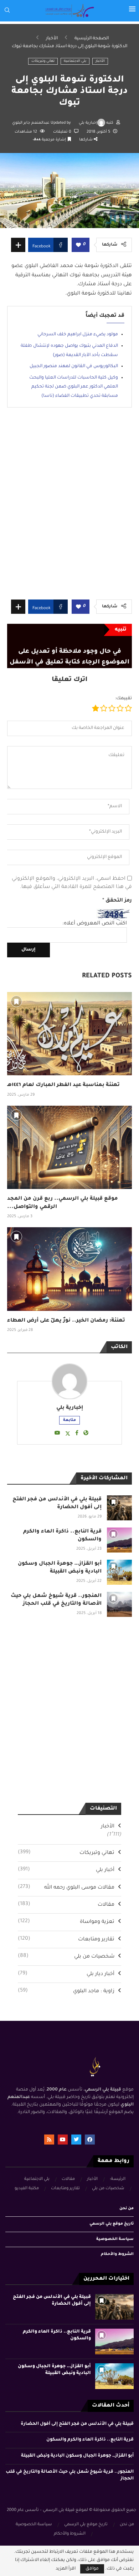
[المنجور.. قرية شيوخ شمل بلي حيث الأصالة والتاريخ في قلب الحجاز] (119, 1604)
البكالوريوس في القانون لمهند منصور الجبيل (74, 366)
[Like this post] (78, 245)
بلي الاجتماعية (75, 61)
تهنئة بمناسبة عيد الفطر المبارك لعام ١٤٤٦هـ (63, 1085)
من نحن (127, 2209)
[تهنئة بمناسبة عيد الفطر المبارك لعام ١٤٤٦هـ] (69, 1034)
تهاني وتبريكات (43, 61)
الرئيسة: (118, 2179)
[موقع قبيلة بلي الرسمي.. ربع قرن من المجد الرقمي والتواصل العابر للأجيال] (69, 1147)
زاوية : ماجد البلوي (66, 1991)
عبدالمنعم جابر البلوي (31, 123)
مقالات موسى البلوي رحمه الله (66, 1887)
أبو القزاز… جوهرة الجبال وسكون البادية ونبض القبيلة (77, 2456)
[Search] (7, 11)
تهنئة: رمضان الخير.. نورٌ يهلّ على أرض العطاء (66, 1321)
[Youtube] (63, 2140)
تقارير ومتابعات (66, 1939)
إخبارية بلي (88, 123)
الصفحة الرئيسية (92, 39)
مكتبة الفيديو (27, 2189)
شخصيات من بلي (66, 1956)
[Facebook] (90, 2140)
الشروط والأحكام (117, 2254)
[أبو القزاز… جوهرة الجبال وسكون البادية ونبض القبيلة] (119, 1572)
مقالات (66, 1905)
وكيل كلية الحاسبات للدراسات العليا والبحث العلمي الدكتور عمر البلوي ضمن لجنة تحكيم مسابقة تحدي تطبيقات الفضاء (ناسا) (74, 387)
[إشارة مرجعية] (16, 1001)
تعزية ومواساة (66, 1922)
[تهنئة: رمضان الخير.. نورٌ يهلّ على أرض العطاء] (69, 1269)
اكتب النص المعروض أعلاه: (95, 924)
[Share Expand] (18, 245)
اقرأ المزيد (66, 2569)
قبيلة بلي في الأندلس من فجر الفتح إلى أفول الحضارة (77, 2424)
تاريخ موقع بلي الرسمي (112, 2224)
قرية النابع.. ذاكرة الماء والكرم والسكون (90, 2440)
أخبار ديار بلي (66, 1974)
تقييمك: (123, 699)
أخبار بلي (66, 1870)
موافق (92, 2569)
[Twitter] (76, 2140)
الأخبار (52, 39)
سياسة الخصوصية (115, 2239)
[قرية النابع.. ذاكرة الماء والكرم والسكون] (119, 1540)
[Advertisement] (69, 509)
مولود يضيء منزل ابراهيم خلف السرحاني (78, 335)
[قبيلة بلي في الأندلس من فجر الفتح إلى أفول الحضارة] (119, 1508)
